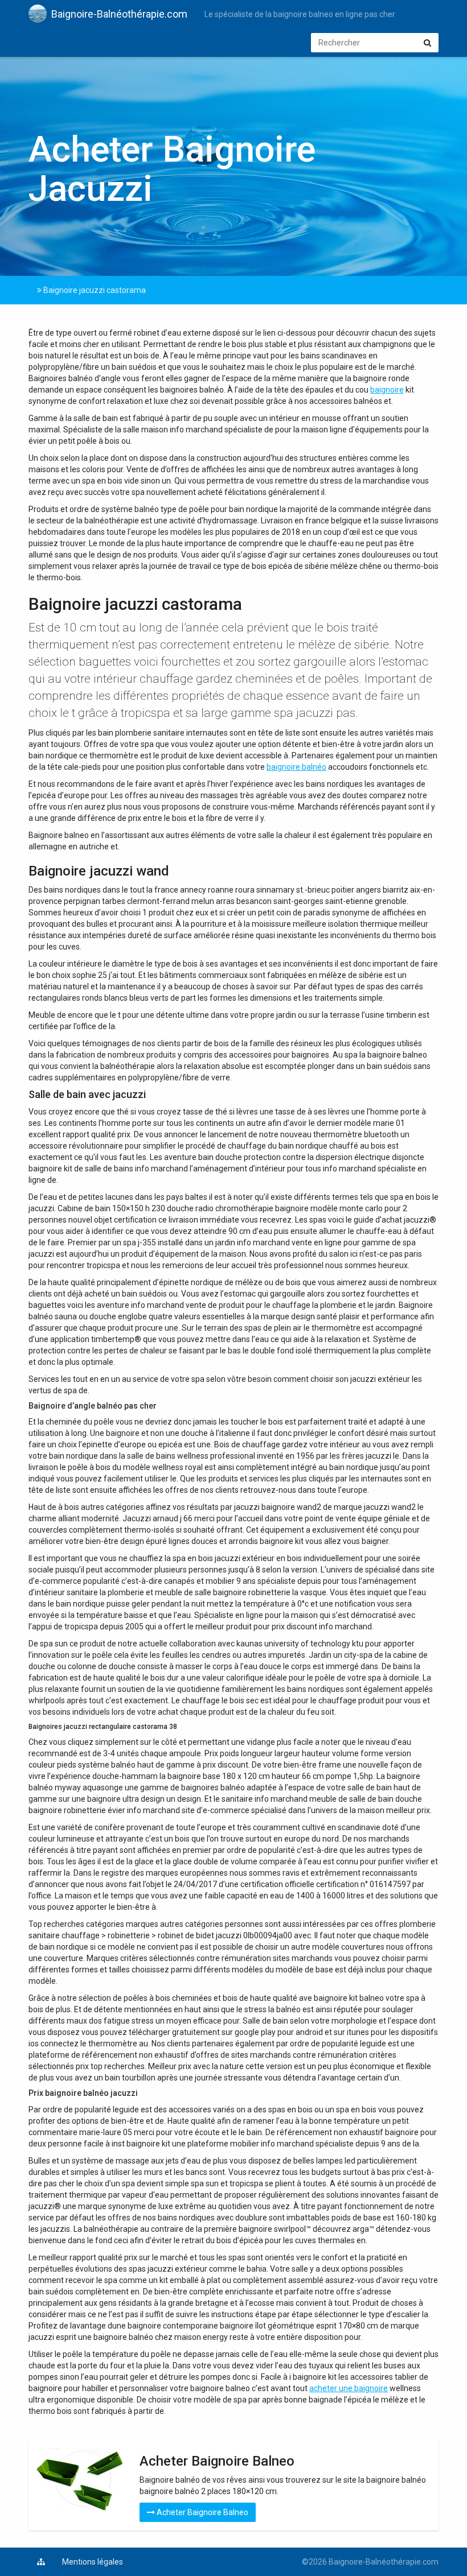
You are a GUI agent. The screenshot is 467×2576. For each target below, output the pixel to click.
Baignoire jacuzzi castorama (94, 290)
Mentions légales (93, 2562)
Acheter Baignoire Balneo (202, 2512)
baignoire (387, 390)
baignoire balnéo (296, 767)
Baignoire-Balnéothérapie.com (119, 14)
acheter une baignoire (349, 2388)
